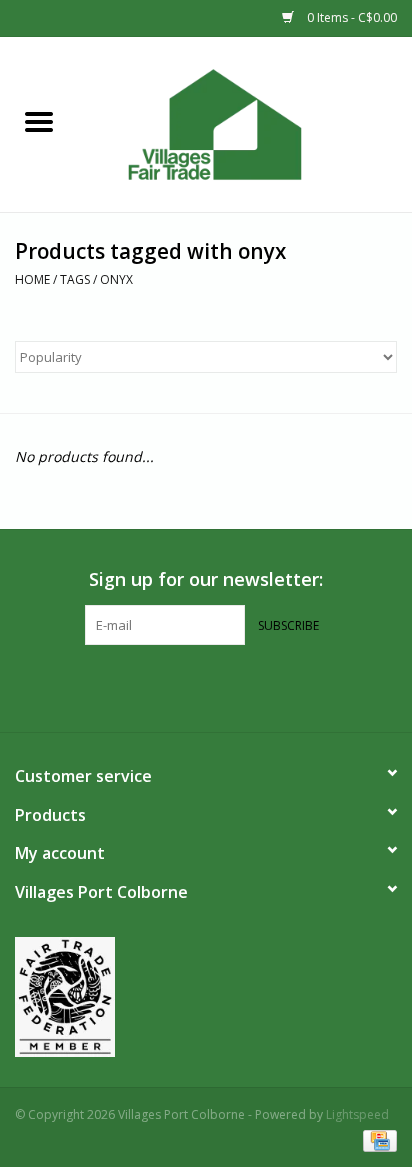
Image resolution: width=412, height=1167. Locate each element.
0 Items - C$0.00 (350, 17)
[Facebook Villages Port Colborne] (188, 686)
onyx (116, 279)
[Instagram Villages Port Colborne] (224, 686)
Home (32, 279)
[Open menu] (39, 121)
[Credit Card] (376, 1139)
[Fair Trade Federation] (206, 997)
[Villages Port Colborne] (245, 122)
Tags (75, 279)
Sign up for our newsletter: (206, 579)
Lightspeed (357, 1114)
